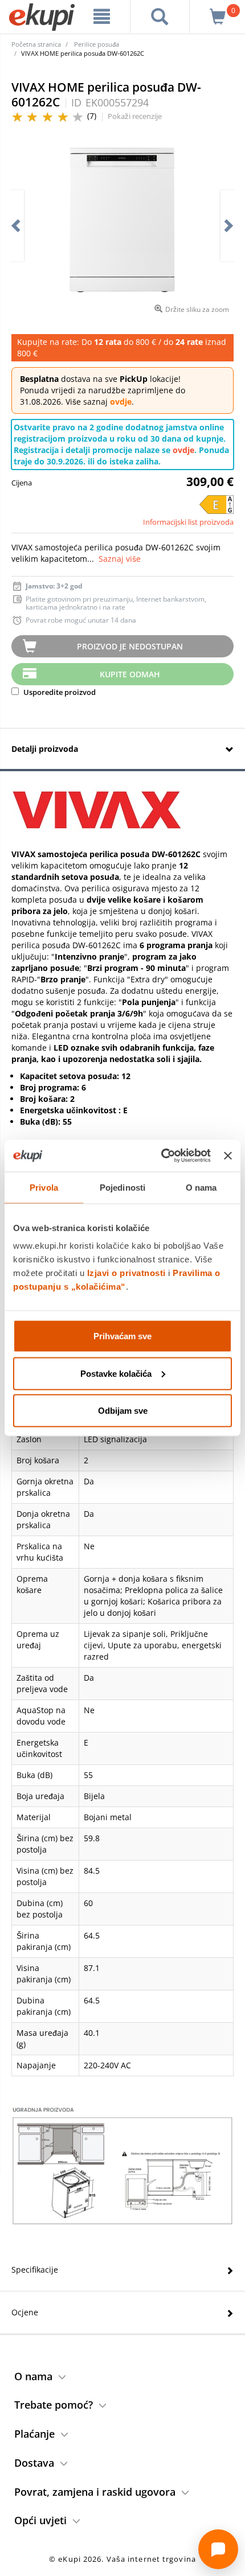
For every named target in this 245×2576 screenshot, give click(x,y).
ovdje (121, 402)
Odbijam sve (123, 1411)
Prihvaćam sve (122, 1336)
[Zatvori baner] (228, 1155)
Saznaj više (120, 559)
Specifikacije (35, 2270)
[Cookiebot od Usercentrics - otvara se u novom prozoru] (161, 1156)
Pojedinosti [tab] (122, 1187)
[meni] (102, 17)
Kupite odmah (130, 674)
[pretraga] (160, 17)
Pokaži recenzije (135, 116)
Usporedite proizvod (59, 692)
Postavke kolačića (116, 1373)
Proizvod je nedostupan (130, 646)
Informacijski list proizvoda (188, 522)
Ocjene (25, 2312)
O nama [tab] (201, 1187)
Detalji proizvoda (45, 749)
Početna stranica (36, 44)
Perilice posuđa (97, 44)
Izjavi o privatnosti (126, 1273)
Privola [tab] (44, 1187)
